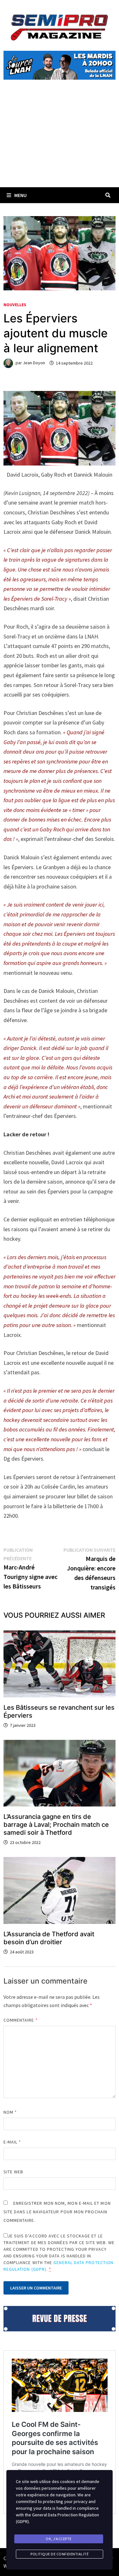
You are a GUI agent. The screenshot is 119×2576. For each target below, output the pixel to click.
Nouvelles (15, 305)
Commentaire (21, 2020)
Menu (20, 195)
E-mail (12, 2142)
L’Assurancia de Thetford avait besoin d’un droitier (49, 1938)
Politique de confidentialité (60, 2554)
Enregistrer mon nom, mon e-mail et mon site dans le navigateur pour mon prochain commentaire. (57, 2212)
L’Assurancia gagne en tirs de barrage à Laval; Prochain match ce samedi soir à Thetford (56, 1825)
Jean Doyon (34, 363)
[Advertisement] (60, 141)
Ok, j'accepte (59, 2539)
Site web (13, 2172)
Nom (10, 2112)
